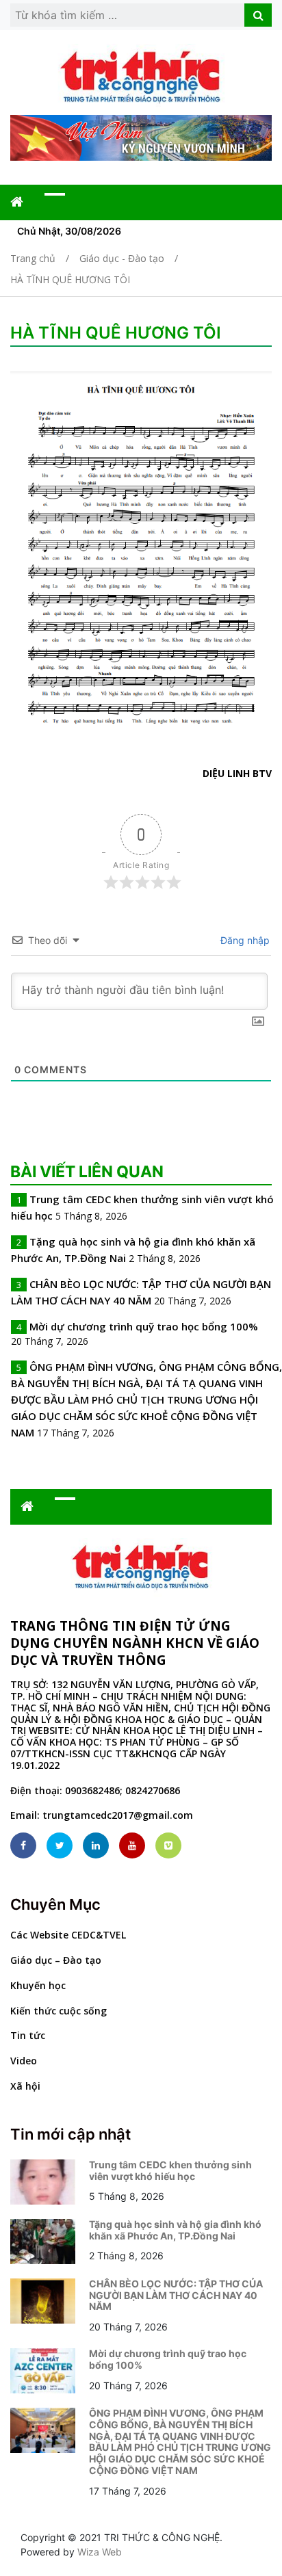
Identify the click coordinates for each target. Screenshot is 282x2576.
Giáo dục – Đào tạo (56, 1960)
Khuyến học (38, 1985)
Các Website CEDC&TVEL (68, 1935)
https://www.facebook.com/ (23, 1845)
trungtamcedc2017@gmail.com (118, 1815)
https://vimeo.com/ (168, 1845)
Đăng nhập (244, 940)
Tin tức (28, 2035)
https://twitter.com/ (60, 1845)
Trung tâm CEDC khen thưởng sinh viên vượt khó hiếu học (170, 2170)
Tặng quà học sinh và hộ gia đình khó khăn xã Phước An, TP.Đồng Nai (175, 2230)
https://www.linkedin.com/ (96, 1845)
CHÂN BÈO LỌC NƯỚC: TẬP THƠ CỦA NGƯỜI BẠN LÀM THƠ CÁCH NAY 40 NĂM (176, 2295)
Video (24, 2061)
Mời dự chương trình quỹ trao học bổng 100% (144, 1326)
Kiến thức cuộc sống (59, 2011)
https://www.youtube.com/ (132, 1845)
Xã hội (25, 2086)
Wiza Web (100, 2552)
